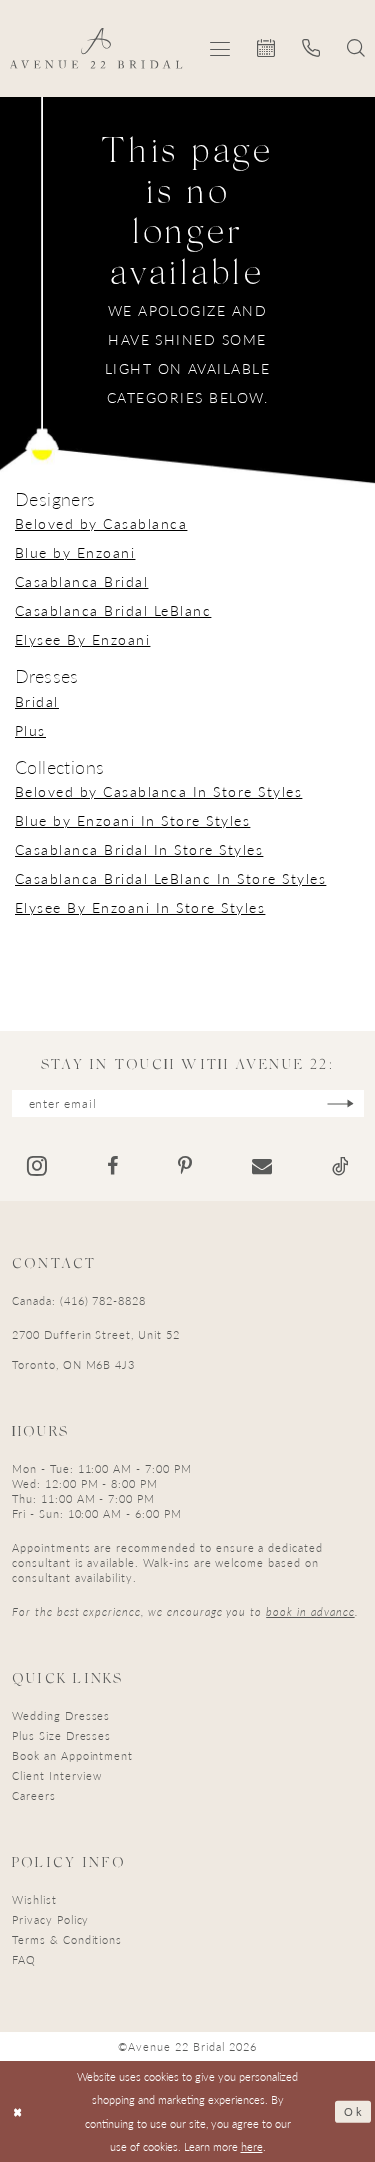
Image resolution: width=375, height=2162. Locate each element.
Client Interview (57, 1775)
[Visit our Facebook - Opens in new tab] (112, 1166)
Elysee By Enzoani (82, 639)
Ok (353, 2111)
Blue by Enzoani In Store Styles (132, 820)
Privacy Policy (50, 1919)
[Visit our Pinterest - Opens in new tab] (185, 1166)
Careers (34, 1795)
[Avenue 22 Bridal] (96, 48)
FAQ (24, 1959)
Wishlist (34, 1899)
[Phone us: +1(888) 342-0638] (311, 48)
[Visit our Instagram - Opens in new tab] (37, 1165)
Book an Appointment (72, 1755)
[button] (220, 48)
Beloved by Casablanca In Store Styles (158, 791)
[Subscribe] (340, 1103)
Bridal (37, 701)
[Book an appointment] (266, 48)
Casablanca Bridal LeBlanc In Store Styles (170, 878)
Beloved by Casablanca (101, 523)
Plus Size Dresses (61, 1735)
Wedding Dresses (61, 1715)
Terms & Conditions (67, 1939)
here (252, 2146)
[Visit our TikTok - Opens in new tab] (340, 1166)
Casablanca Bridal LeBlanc (113, 610)
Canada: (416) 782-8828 (79, 1300)
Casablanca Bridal (81, 581)
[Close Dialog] (18, 2111)
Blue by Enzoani (75, 552)
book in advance (310, 1611)
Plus (30, 730)
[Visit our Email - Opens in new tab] (262, 1166)
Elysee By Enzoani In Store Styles (140, 907)
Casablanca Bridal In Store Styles (139, 849)
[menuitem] (220, 48)
